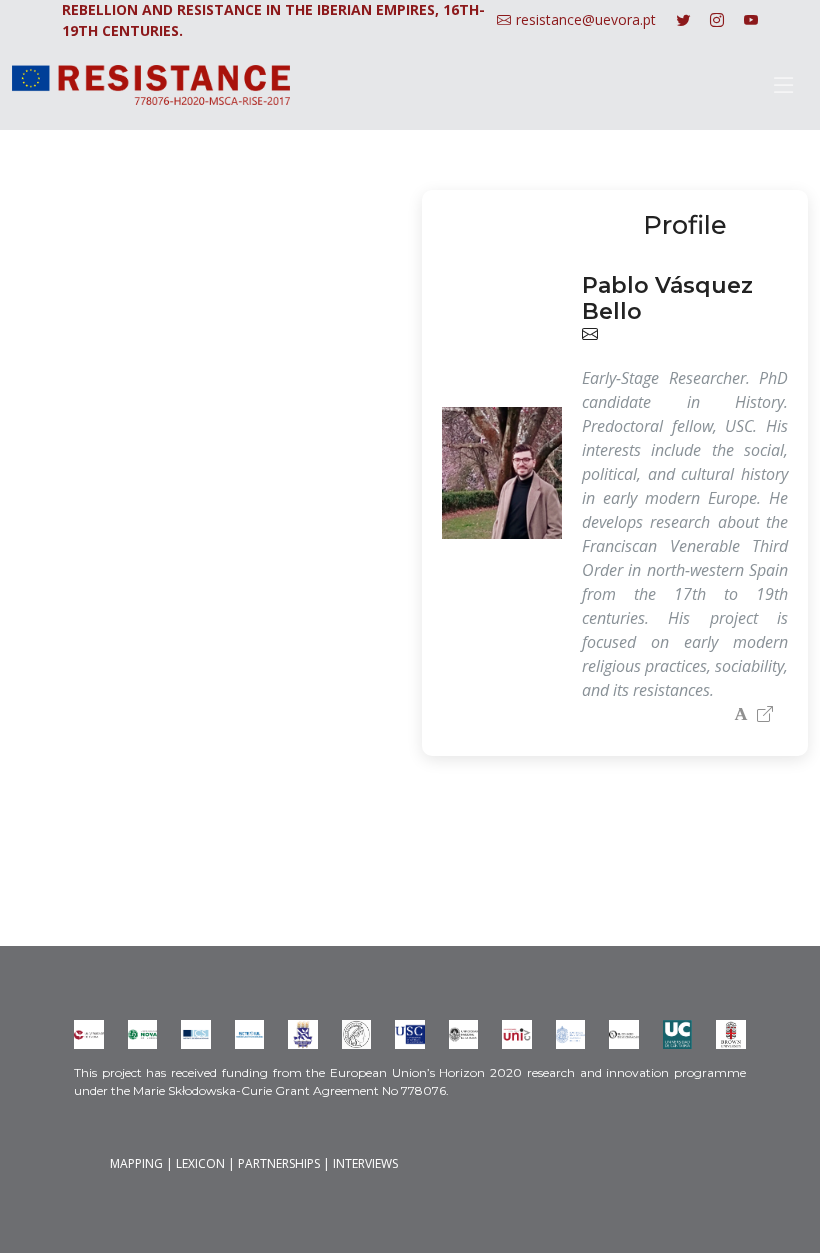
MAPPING (136, 1163)
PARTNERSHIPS (279, 1163)
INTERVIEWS (365, 1163)
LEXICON (200, 1163)
